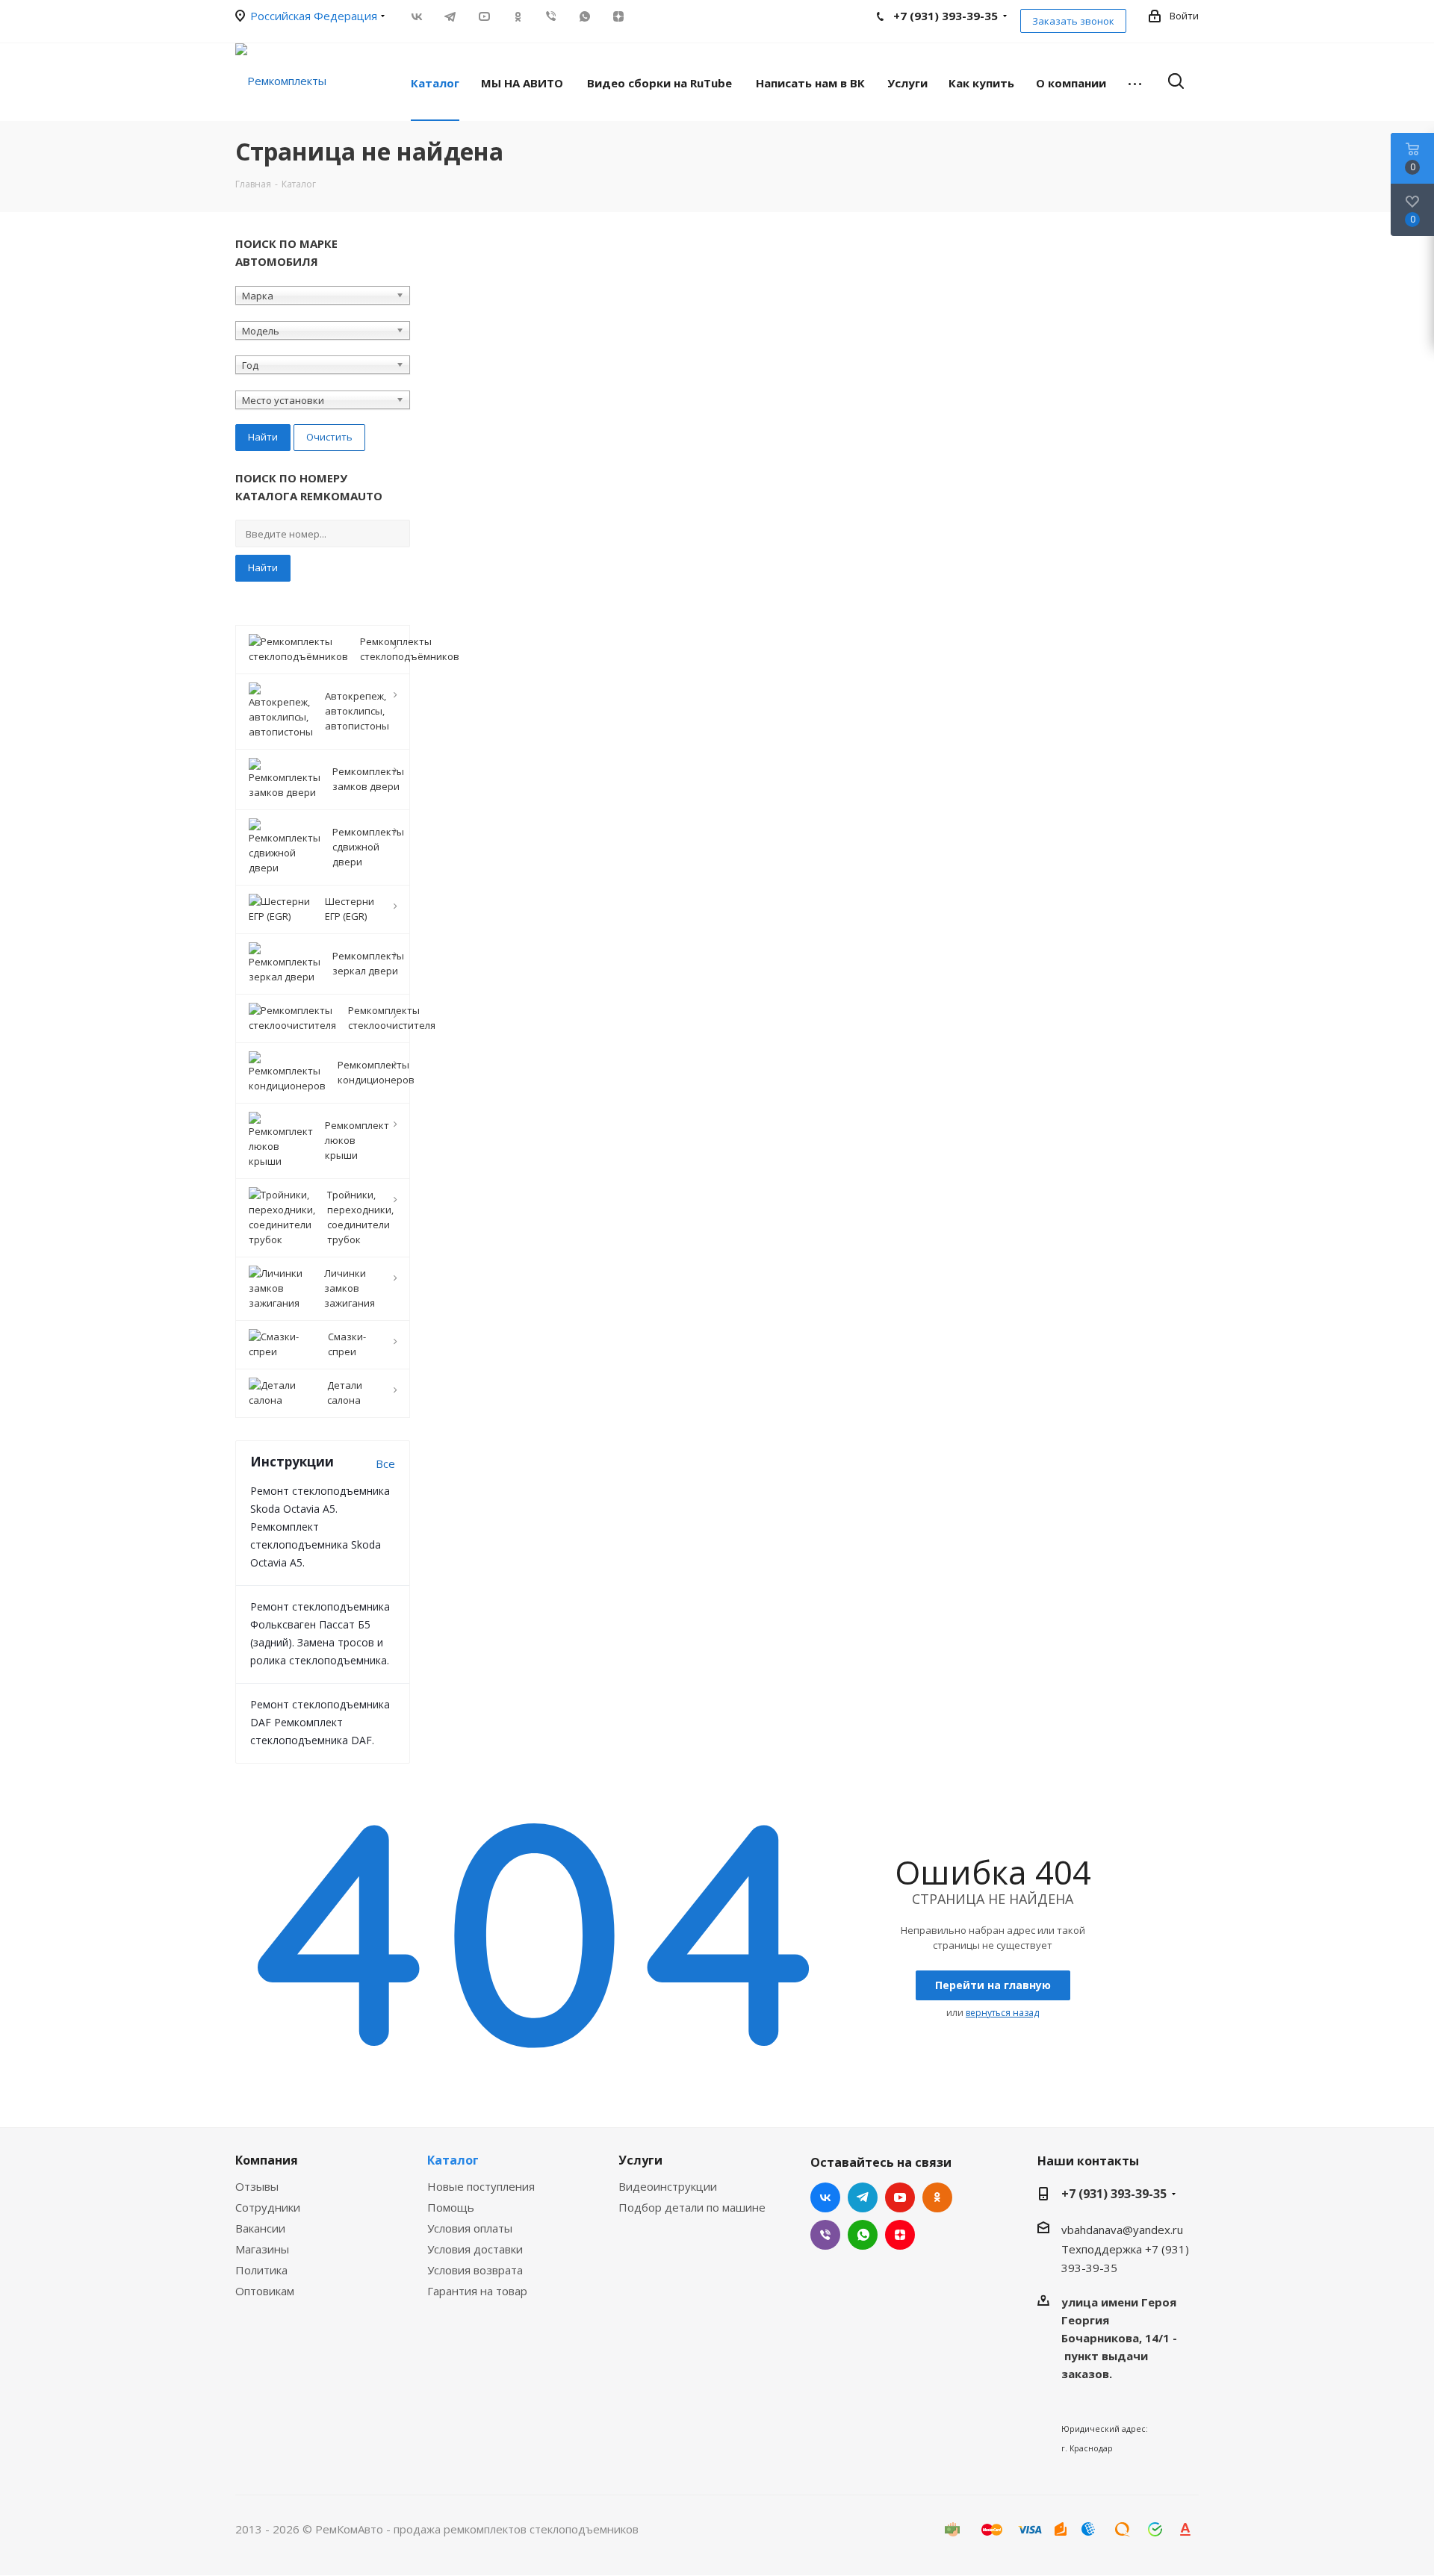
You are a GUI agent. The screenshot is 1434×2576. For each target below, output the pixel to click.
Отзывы (257, 2186)
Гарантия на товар (477, 2291)
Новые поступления (481, 2186)
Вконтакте (416, 16)
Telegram (450, 16)
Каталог (453, 2160)
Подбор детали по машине (692, 2207)
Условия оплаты (470, 2228)
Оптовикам (265, 2291)
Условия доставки (475, 2249)
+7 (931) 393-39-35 (1114, 2194)
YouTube (484, 16)
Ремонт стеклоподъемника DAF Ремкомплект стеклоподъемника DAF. (320, 1722)
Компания (267, 2160)
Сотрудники (268, 2207)
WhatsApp (584, 16)
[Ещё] (1135, 82)
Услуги (640, 2160)
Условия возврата (475, 2270)
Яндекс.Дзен (618, 16)
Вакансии (260, 2228)
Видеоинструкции (668, 2186)
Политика (261, 2270)
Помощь (451, 2207)
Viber (551, 16)
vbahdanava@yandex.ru (1122, 2230)
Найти (263, 567)
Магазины (262, 2249)
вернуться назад (1002, 2013)
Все (385, 1463)
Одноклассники (517, 16)
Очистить (329, 437)
